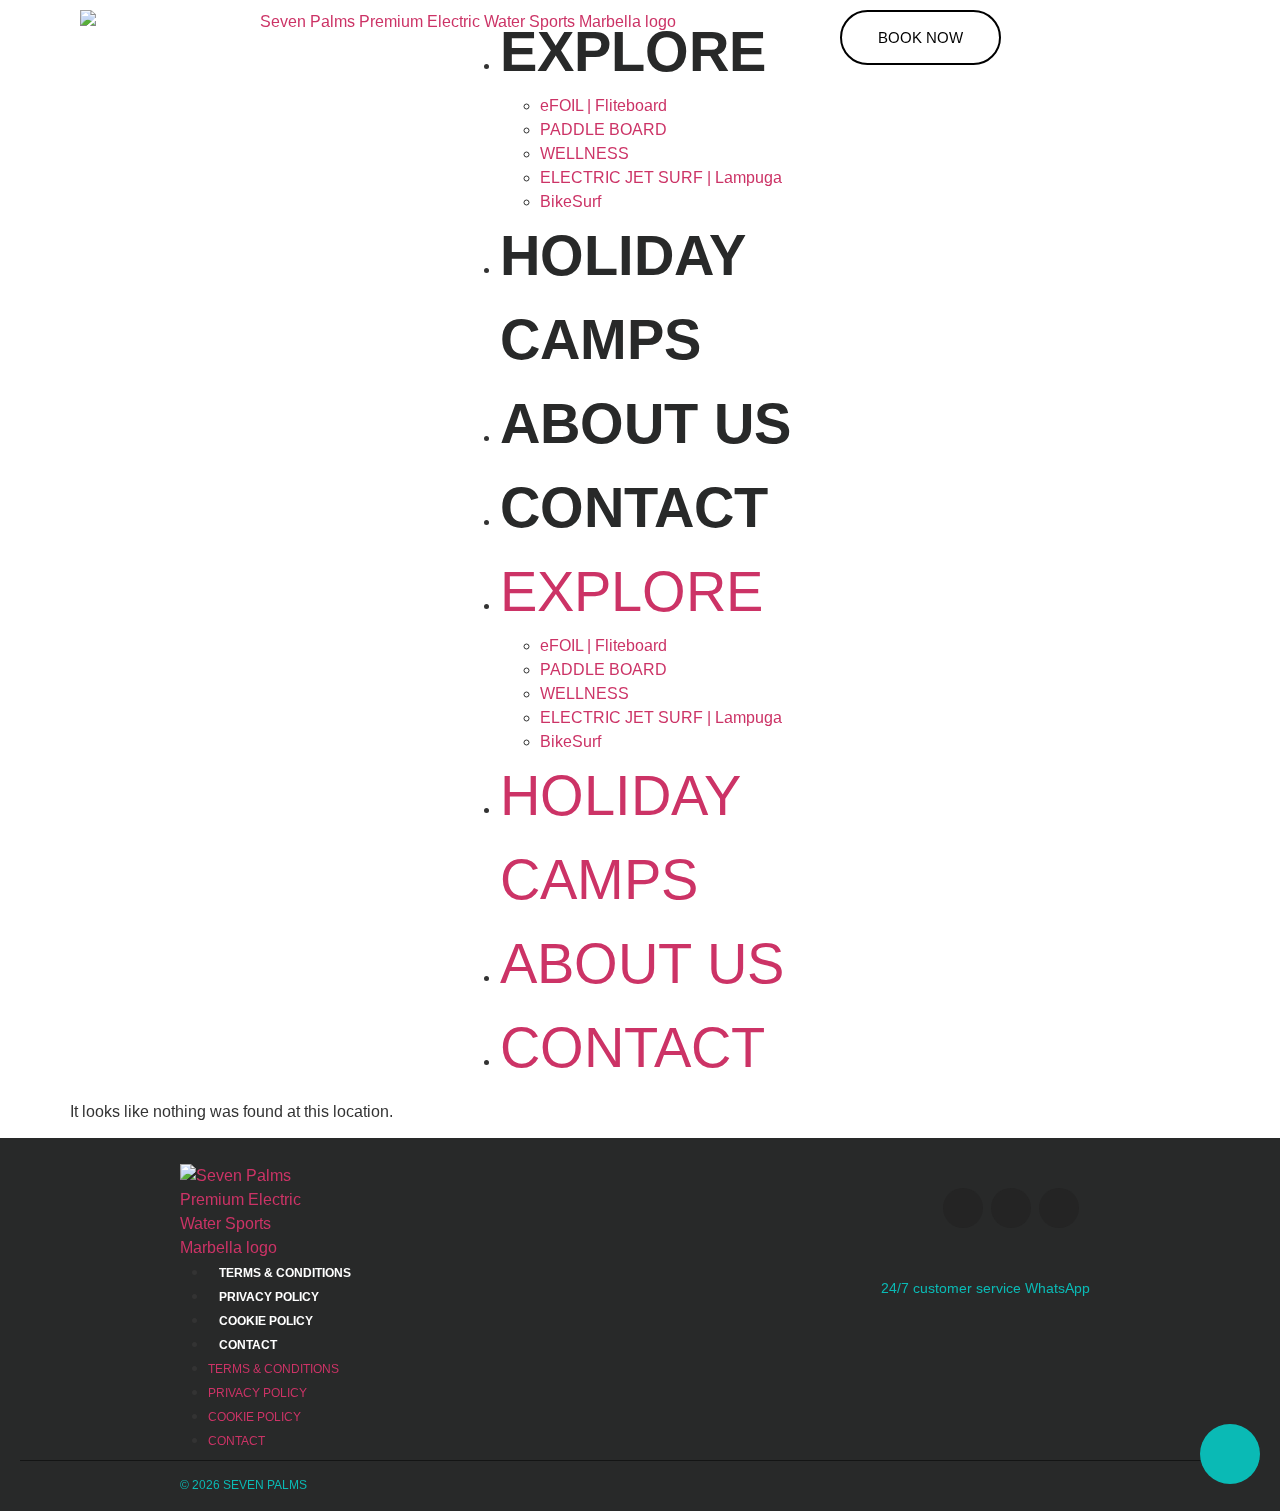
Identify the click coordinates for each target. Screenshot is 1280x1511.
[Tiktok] (1059, 1208)
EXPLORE (633, 51)
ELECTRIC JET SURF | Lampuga (661, 177)
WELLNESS (584, 153)
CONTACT (634, 507)
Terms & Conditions (285, 1273)
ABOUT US (645, 423)
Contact (248, 1345)
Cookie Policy (266, 1321)
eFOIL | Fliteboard (603, 105)
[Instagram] (963, 1208)
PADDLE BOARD (603, 129)
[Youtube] (1011, 1208)
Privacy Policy (269, 1297)
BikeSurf (570, 201)
